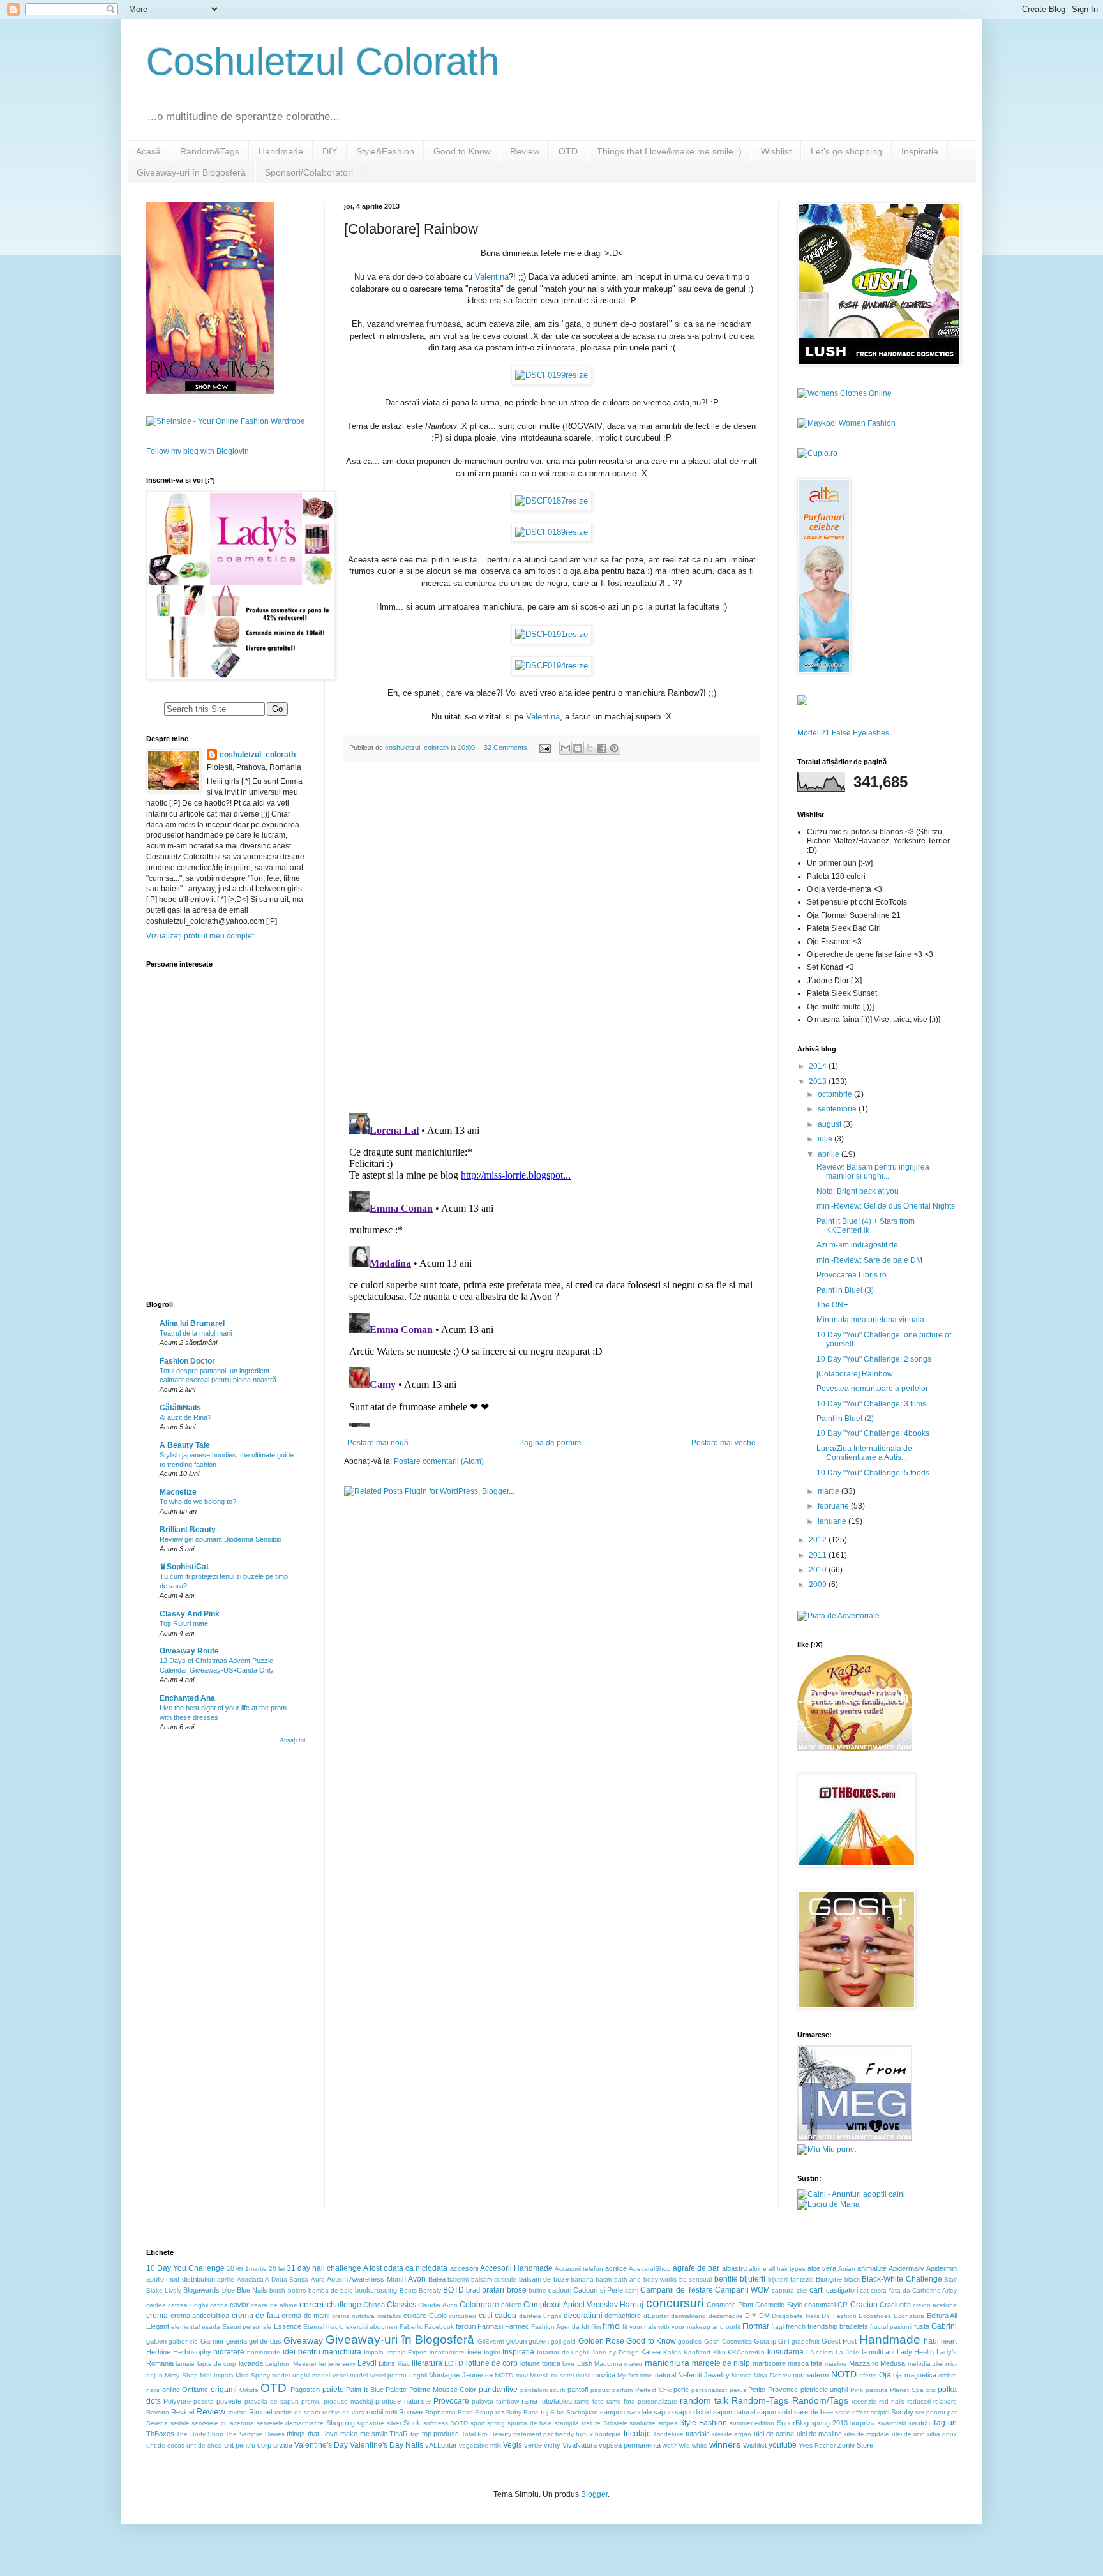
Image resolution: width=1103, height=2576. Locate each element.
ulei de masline (820, 2434)
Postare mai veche (724, 1443)
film (596, 2327)
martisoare (769, 2363)
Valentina (492, 277)
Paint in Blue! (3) (845, 1290)
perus (738, 2390)
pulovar (483, 2401)
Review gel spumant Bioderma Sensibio (221, 1539)
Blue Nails (252, 2290)
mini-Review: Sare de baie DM (869, 1260)
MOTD (504, 2375)
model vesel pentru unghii (388, 2375)
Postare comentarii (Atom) (439, 1461)
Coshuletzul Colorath (323, 62)
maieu (633, 2364)
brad (473, 2290)
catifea (156, 2305)
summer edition (752, 2423)
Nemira (742, 2375)
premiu (311, 2401)
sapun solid (775, 2412)
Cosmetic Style (778, 2305)
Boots (408, 2290)
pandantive (498, 2390)
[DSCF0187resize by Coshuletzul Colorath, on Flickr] (551, 501)
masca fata (805, 2363)
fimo (611, 2326)
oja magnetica (914, 2375)
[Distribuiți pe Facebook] (602, 748)
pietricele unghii (824, 2390)
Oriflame (195, 2390)
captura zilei (789, 2290)
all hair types (787, 2269)
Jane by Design (615, 2352)
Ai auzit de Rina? (185, 1417)
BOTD (454, 2290)
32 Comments (506, 748)
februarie (834, 1506)
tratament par (533, 2434)
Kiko (719, 2352)
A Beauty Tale (185, 1445)
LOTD (454, 2363)
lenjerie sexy (337, 2364)
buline (537, 2290)
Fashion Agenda (555, 2327)
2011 (819, 1555)
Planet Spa (907, 2390)
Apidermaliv (906, 2268)
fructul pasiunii (891, 2327)
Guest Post (839, 2341)
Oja (885, 2375)
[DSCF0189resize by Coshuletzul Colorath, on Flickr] (551, 532)
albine (758, 2269)
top (415, 2434)
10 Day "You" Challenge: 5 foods (873, 1473)
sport (478, 2423)
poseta (204, 2401)
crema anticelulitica (200, 2316)
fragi (777, 2327)
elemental (185, 2327)
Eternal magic (323, 2327)
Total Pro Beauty (486, 2434)
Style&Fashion (385, 151)
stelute (591, 2423)
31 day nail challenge (324, 2268)
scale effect (852, 2412)
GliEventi (491, 2341)
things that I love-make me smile (337, 2434)
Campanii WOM (742, 2290)
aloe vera (822, 2268)
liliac (404, 2364)
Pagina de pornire (550, 1443)
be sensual (695, 2279)
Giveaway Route (189, 1651)
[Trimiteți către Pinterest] (614, 748)
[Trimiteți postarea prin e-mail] (544, 748)
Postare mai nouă (378, 1443)
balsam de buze (544, 2279)
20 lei (277, 2269)
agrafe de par (696, 2268)
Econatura (909, 2316)
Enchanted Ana (187, 1698)
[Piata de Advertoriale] (838, 1616)
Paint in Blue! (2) (845, 1419)
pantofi (578, 2390)
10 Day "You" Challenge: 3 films (871, 1404)
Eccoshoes (875, 2316)
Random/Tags (820, 2400)
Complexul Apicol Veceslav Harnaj (583, 2305)
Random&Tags (210, 151)
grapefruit (806, 2341)
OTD (568, 151)
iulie (826, 1139)
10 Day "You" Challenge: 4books (873, 1433)
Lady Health (916, 2352)
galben (156, 2341)
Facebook (439, 2327)
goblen (539, 2341)
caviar (239, 2305)
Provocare (451, 2401)
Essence (288, 2326)
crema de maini (305, 2316)
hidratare (229, 2352)
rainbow (507, 2401)
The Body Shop (200, 2434)
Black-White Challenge (902, 2279)
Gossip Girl (771, 2341)
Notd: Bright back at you (858, 1191)
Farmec (517, 2326)
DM (764, 2316)
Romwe (411, 2412)
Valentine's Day (321, 2445)
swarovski (892, 2423)
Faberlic (411, 2327)
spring (496, 2423)
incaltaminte (447, 2352)
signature (371, 2423)
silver (394, 2423)
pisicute (877, 2390)
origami (224, 2390)
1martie (256, 2269)
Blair (950, 2279)
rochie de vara (343, 2412)
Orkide (249, 2390)
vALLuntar (441, 2445)
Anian (847, 2269)
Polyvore (177, 2401)
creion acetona (935, 2305)
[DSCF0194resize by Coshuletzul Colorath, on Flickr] (551, 666)
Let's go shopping (846, 151)
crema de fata (256, 2316)
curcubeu (462, 2316)
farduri (466, 2326)
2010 (819, 1570)
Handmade (281, 151)
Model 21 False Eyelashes (843, 733)
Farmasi (490, 2326)
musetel (562, 2375)
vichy (552, 2445)
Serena (157, 2423)
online (171, 2390)
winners (725, 2444)
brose (517, 2290)
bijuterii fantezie (791, 2279)
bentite (726, 2279)
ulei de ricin (909, 2434)
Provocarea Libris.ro (852, 1275)
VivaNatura (580, 2445)
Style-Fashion (703, 2423)
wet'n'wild (676, 2445)
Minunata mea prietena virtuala (870, 1320)
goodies (690, 2341)
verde (533, 2445)
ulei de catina (774, 2434)
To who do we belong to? (198, 1502)
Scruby (902, 2412)
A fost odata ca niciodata (405, 2268)
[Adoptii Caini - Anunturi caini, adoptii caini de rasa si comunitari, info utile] (851, 2194)
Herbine (158, 2352)
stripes (668, 2423)
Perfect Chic (653, 2390)
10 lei (235, 2268)
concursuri (675, 2303)
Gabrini (944, 2326)
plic (931, 2390)
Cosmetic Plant (730, 2305)
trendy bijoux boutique (589, 2434)
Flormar (756, 2326)
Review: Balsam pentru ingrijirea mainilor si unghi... (873, 1171)
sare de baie (813, 2412)
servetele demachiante (290, 2423)
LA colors (820, 2352)
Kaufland (697, 2352)
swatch (919, 2423)
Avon (417, 2279)
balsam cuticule (494, 2279)
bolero (297, 2290)
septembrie (838, 1109)
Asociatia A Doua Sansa (273, 2279)
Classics (401, 2305)
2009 (819, 1585)
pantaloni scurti (543, 2390)
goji (556, 2341)
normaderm (811, 2375)
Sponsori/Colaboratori (309, 172)
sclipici (880, 2412)
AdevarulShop (650, 2269)
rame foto (589, 2401)
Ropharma (440, 2412)
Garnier (212, 2341)
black (852, 2279)
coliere (511, 2305)
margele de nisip (721, 2363)
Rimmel (260, 2412)
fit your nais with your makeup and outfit (681, 2327)
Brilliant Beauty (188, 1530)
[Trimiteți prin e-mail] (566, 748)
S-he (557, 2412)
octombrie (836, 1094)
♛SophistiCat (184, 1567)
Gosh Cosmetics (728, 2341)
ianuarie (833, 1521)
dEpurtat (656, 2316)
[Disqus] (551, 938)
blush (277, 2290)
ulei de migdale (867, 2434)
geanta (236, 2341)
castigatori (842, 2290)
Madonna (608, 2364)
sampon (612, 2412)
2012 (819, 1540)
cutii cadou (498, 2316)
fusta (922, 2326)
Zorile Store (855, 2445)
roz (500, 2412)
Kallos (672, 2352)
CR (843, 2305)
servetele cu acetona (223, 2423)
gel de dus (265, 2341)
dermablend (688, 2316)
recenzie (864, 2401)
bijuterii (753, 2279)
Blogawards (201, 2290)
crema (157, 2316)
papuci (600, 2390)
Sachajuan (582, 2412)
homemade (264, 2352)
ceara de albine (274, 2305)
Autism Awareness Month (366, 2279)
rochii (375, 2412)
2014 (819, 1066)
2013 (819, 1081)
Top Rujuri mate (184, 1623)
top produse (440, 2434)
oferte (868, 2375)
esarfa (211, 2327)
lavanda (251, 2363)
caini (632, 2290)
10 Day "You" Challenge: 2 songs (874, 1359)
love (568, 2364)
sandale (640, 2412)
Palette (396, 2390)
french (796, 2326)
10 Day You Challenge (185, 2268)
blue (229, 2290)
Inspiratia (920, 151)
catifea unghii (188, 2305)
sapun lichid (693, 2412)
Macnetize (178, 1492)
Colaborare (479, 2305)
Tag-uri (945, 2423)
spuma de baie (530, 2423)
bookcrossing (376, 2290)
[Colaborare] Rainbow (855, 1374)
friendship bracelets (838, 2326)
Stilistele (615, 2423)
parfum (622, 2390)
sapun (663, 2412)
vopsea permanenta (630, 2445)
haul (931, 2341)
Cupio (438, 2316)
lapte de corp (217, 2364)
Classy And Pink (190, 1614)
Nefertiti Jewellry (703, 2375)
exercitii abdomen (372, 2327)
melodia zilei (926, 2364)
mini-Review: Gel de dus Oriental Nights (886, 1206)
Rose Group (476, 2412)
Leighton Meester (291, 2364)
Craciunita (895, 2305)
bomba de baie (331, 2290)
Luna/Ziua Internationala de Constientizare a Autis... (864, 1453)
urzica (283, 2445)
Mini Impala (216, 2375)
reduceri (919, 2401)
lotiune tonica (540, 2363)
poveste (229, 2401)
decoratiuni (583, 2316)
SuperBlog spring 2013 (812, 2423)
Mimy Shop (181, 2375)
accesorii (464, 2268)
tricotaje (637, 2434)
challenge (344, 2305)
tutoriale (698, 2434)
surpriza (862, 2423)
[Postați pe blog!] (578, 748)
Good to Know (462, 151)
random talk (704, 2400)
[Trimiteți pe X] (590, 748)
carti (817, 2290)
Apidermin (942, 2268)
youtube (783, 2445)
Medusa (893, 2363)
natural (665, 2375)
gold (569, 2341)
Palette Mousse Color (443, 2390)
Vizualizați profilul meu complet (200, 936)
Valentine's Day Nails (386, 2445)
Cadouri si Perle (598, 2290)
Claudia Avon (438, 2305)
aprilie (829, 1154)
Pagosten (305, 2390)
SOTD (459, 2423)
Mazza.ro (864, 2363)
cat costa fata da (885, 2290)
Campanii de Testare (676, 2290)
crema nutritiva (354, 2316)
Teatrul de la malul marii (196, 1333)
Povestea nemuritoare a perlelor (872, 1389)
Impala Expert (407, 2352)
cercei (311, 2304)
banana (582, 2279)
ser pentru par (936, 2412)
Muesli (539, 2375)
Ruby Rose (522, 2412)
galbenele (183, 2341)
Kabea (651, 2352)
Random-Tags (760, 2400)
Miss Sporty (252, 2375)
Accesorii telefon (579, 2269)
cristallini (389, 2316)
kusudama (785, 2352)
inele (474, 2352)
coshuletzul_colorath (258, 755)
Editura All (942, 2316)
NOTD (844, 2374)
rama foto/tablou (547, 2401)
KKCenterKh (746, 2352)
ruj (544, 2412)
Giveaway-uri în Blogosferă (191, 172)
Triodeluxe (668, 2434)
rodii (391, 2412)
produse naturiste (403, 2401)
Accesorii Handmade (516, 2268)
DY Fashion (839, 2316)
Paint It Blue (364, 2390)
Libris (387, 2363)
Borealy (430, 2290)
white (700, 2445)
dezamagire (726, 2316)
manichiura (667, 2363)
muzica (604, 2375)
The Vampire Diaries (255, 2434)
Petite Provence (773, 2390)
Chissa (374, 2305)
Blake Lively (164, 2290)
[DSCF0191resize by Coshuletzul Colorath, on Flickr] (551, 634)
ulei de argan (732, 2434)
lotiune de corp (492, 2363)
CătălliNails (180, 1408)
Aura (318, 2279)
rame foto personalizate (642, 2401)
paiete (333, 2390)
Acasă (148, 151)
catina (219, 2305)
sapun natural (734, 2412)
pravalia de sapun (272, 2401)
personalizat (709, 2390)
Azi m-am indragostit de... (860, 1245)
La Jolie (847, 2352)
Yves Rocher (817, 2445)
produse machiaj (348, 2401)
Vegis (513, 2445)
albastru (734, 2268)
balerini (458, 2279)
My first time (635, 2375)
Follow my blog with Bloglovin (198, 451)
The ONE (832, 1305)
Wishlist (776, 151)
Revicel (183, 2412)
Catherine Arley (934, 2290)
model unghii (291, 2375)
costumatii (820, 2305)
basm (604, 2279)
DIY (330, 151)
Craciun (864, 2305)
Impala (374, 2352)
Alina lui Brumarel (192, 1323)
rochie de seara (297, 2412)
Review (525, 151)
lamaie (185, 2364)
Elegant (158, 2326)
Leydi (367, 2363)
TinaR (399, 2434)
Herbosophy (192, 2352)
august (830, 1124)
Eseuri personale (247, 2327)
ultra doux (942, 2434)
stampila (567, 2423)
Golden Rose (601, 2341)
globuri (516, 2341)
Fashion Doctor (187, 1361)
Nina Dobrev (772, 2375)
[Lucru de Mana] (829, 2204)
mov (522, 2375)
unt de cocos (165, 2445)
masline (836, 2364)
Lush (585, 2363)
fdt (585, 2327)
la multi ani (878, 2352)
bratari (493, 2290)
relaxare (945, 2401)
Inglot (492, 2352)
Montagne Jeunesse (461, 2375)
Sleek (412, 2423)
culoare (415, 2316)
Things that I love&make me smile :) (669, 151)
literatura (427, 2363)
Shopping (341, 2423)
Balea (437, 2279)
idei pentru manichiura (322, 2352)
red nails (892, 2401)
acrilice (616, 2268)
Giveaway (303, 2340)
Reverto (158, 2412)
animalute (872, 2268)
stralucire (642, 2423)
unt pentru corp (248, 2445)
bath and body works (645, 2279)
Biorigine (829, 2279)
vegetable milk (480, 2445)
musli (583, 2375)
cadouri (560, 2290)
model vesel (330, 2375)
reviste (237, 2412)
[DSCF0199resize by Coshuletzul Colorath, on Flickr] (551, 375)
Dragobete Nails (796, 2316)
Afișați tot (293, 1740)
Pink (857, 2390)
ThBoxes (160, 2434)
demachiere (623, 2316)
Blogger (594, 2494)
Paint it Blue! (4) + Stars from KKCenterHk (866, 1226)
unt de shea (204, 2445)
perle (681, 2390)
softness (436, 2423)
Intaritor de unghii (563, 2352)
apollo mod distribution (181, 2279)
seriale (180, 2423)
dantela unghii (540, 2316)
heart (949, 2341)
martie (829, 1491)
